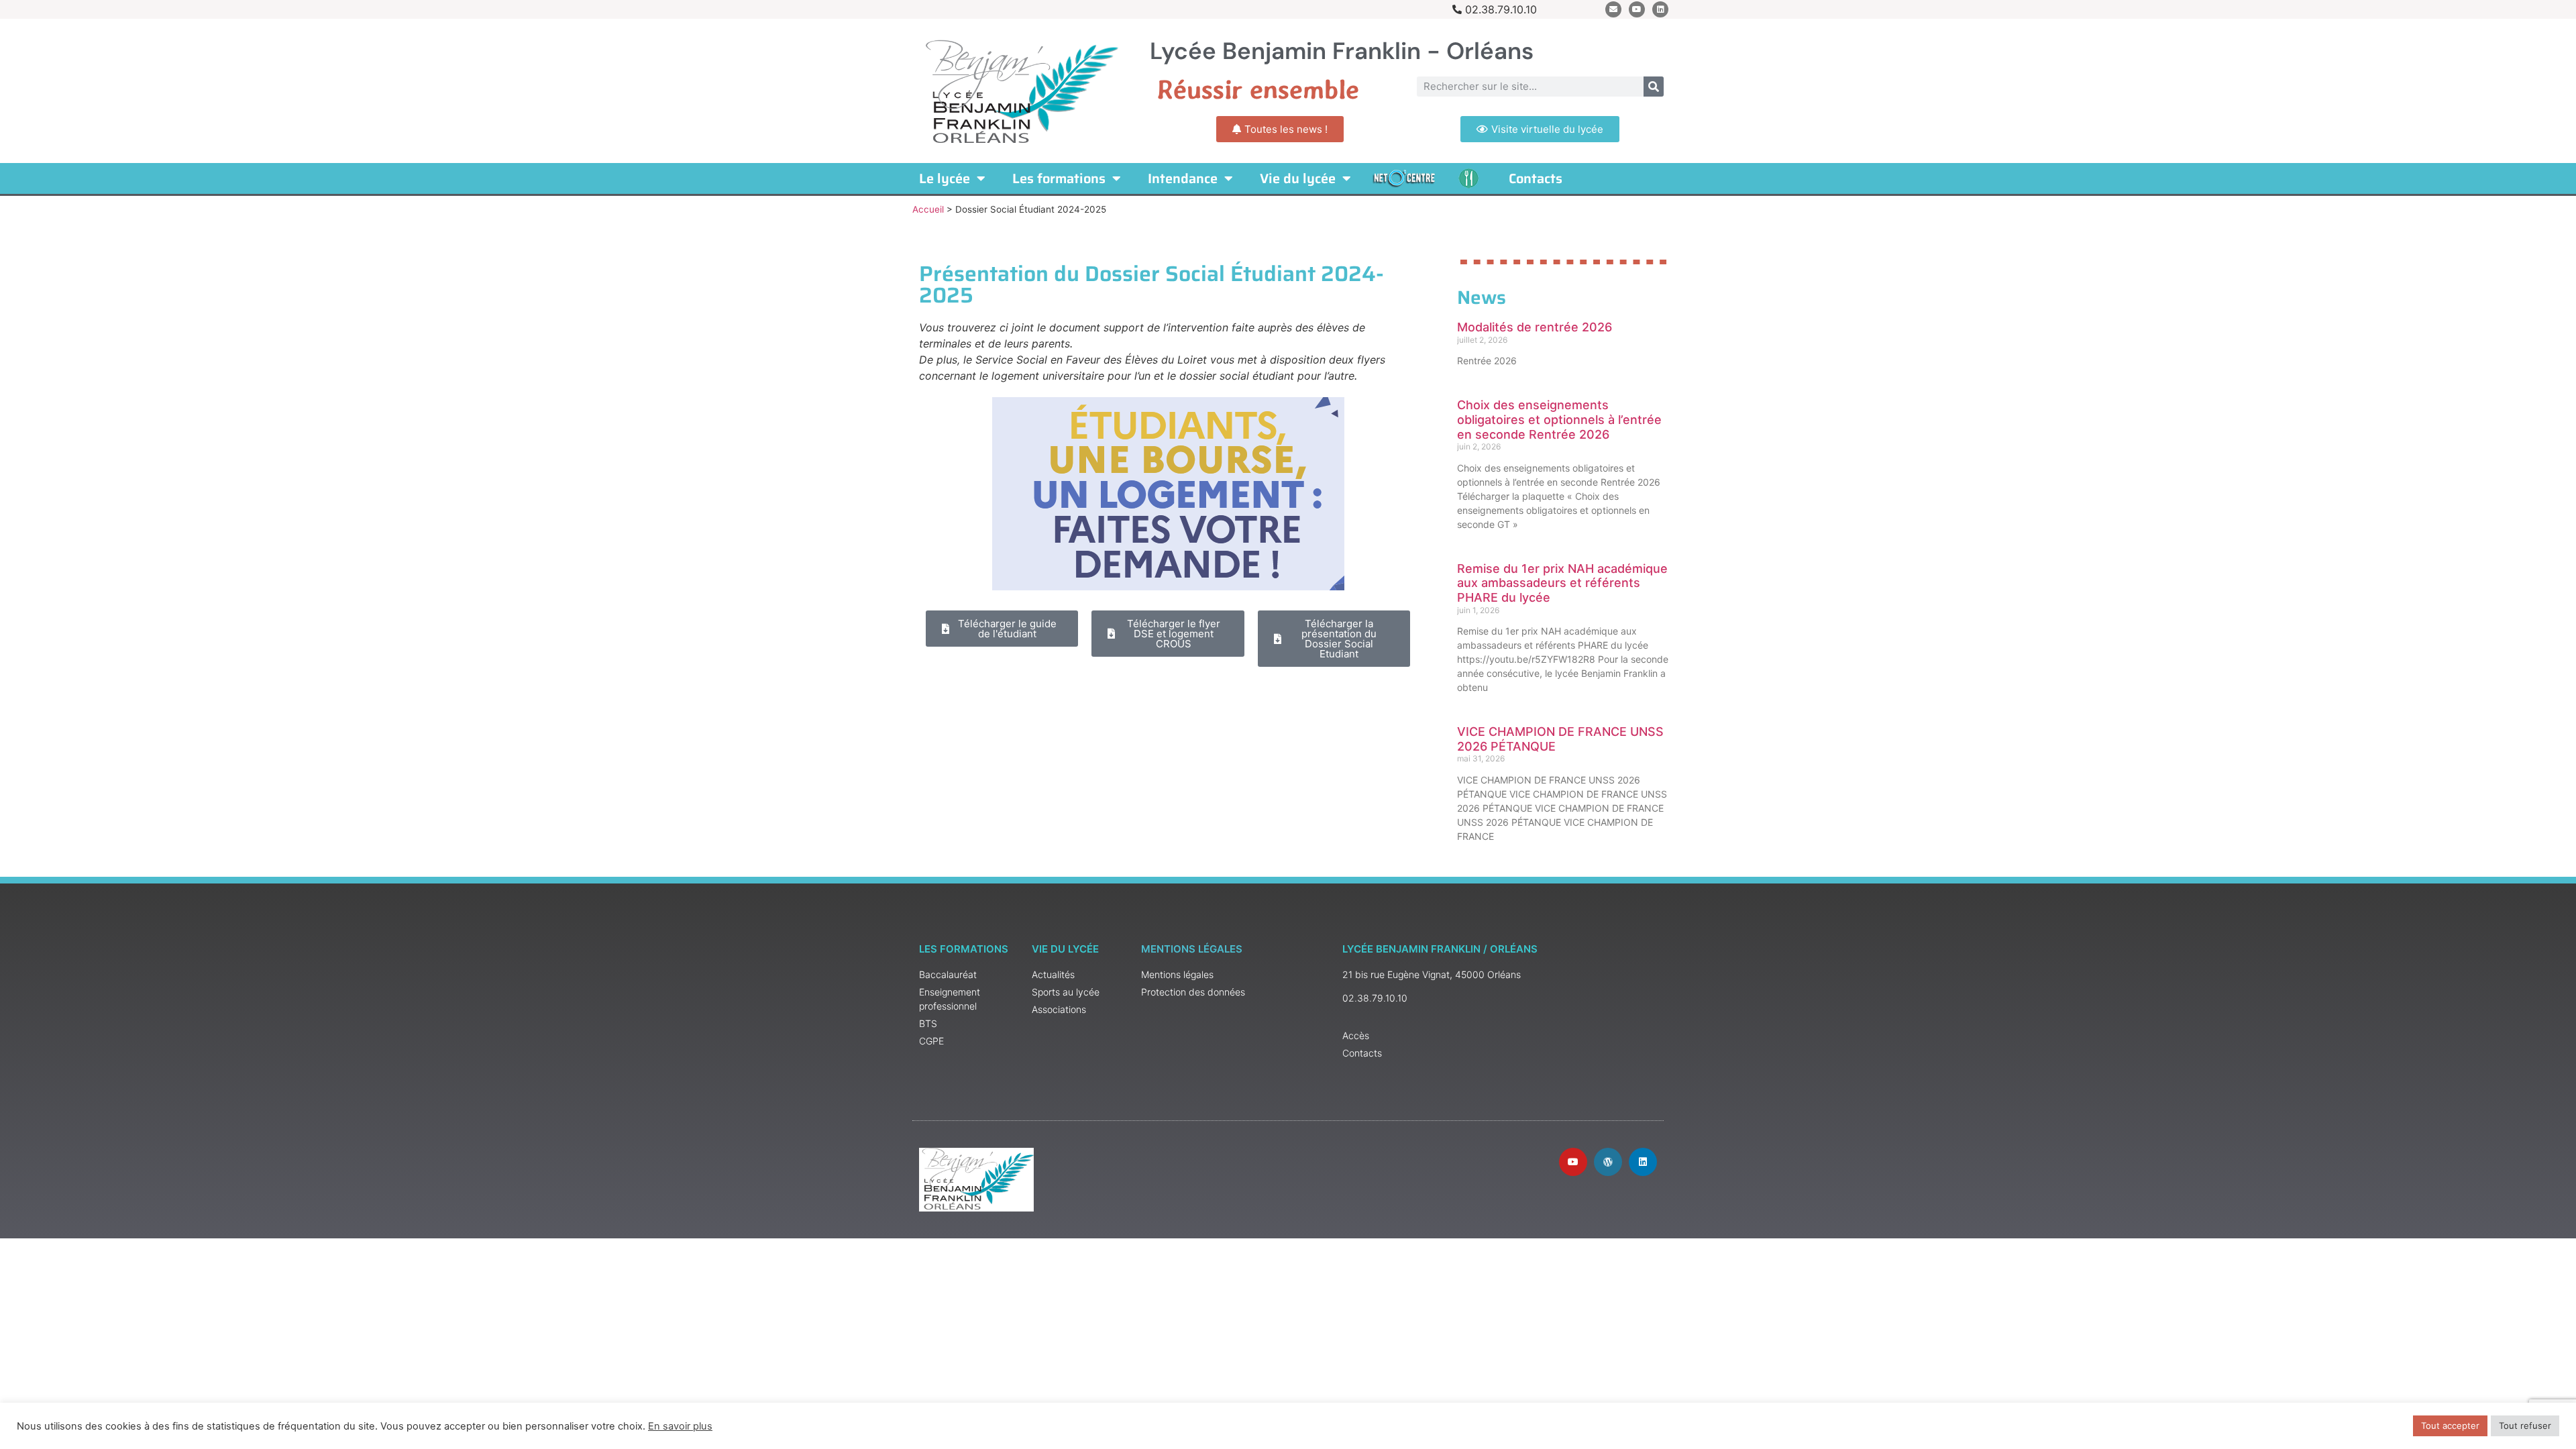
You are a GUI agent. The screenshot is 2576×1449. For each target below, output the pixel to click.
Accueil (928, 209)
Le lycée (945, 178)
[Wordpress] (1608, 1162)
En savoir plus (680, 1426)
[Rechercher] (1654, 87)
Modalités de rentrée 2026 (1535, 327)
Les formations (1059, 178)
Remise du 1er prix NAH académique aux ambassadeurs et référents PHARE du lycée (1562, 583)
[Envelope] (1613, 9)
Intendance (1183, 178)
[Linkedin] (1660, 9)
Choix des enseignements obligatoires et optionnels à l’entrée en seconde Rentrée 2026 (1559, 419)
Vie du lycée (1298, 178)
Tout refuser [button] (2525, 1426)
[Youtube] (1637, 9)
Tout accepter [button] (2450, 1426)
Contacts (1536, 178)
